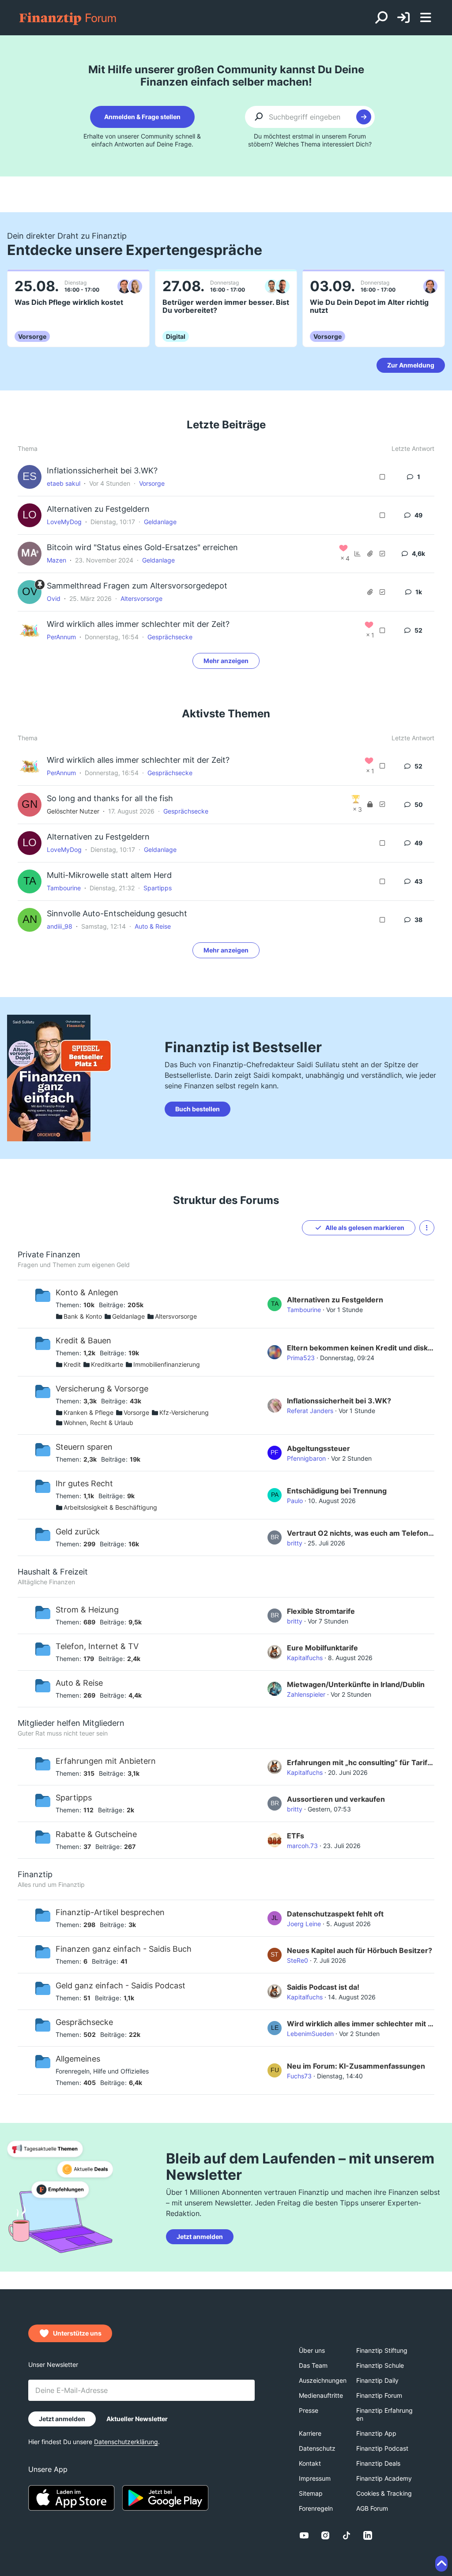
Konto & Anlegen (87, 1292)
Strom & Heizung (87, 1610)
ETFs (296, 1836)
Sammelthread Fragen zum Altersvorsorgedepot (137, 586)
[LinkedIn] (368, 2535)
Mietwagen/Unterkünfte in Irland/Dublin (356, 1684)
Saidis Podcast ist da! (323, 1987)
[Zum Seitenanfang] (441, 2564)
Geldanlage (160, 522)
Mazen (56, 560)
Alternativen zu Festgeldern (98, 509)
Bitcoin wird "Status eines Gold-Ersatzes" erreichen (142, 547)
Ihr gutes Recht (84, 1483)
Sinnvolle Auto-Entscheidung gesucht (117, 913)
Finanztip (35, 1874)
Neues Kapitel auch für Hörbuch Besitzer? (360, 1950)
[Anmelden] (403, 18)
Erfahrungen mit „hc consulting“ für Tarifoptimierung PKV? (361, 1762)
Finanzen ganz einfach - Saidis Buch (124, 1949)
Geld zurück (78, 1532)
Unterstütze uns (77, 2333)
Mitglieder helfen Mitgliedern (71, 1723)
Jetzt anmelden (200, 2237)
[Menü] (426, 18)
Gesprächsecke (170, 637)
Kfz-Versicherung (184, 1412)
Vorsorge (152, 483)
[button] (427, 1228)
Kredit (72, 1364)
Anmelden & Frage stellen (142, 117)
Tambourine (64, 888)
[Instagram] (325, 2535)
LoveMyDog (64, 522)
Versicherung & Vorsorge (102, 1389)
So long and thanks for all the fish (110, 798)
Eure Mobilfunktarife (322, 1648)
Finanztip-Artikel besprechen (110, 1912)
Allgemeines (78, 2059)
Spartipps (158, 888)
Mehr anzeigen (226, 661)
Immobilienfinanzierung (167, 1364)
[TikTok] (347, 2535)
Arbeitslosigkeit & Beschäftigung (110, 1507)
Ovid (54, 598)
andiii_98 (60, 926)
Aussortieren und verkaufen (336, 1799)
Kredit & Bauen (83, 1340)
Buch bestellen (198, 1109)
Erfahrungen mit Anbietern (106, 1761)
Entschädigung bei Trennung (337, 1491)
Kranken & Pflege (89, 1412)
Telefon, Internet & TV (97, 1646)
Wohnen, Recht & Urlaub (98, 1423)
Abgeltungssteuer (318, 1448)
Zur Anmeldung (411, 365)
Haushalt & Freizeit (53, 1572)
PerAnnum (61, 637)
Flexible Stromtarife (321, 1611)
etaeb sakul (64, 483)
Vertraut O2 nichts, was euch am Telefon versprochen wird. (361, 1533)
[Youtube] (304, 2535)
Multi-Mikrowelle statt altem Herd (109, 875)
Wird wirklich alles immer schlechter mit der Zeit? (138, 624)
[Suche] (381, 18)
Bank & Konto (83, 1316)
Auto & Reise (153, 926)
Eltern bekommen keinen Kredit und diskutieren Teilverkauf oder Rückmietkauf (361, 1348)
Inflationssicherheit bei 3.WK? (102, 471)
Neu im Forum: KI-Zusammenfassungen (356, 2066)
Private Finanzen (49, 1254)
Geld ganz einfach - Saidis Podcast (121, 1985)
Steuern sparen (84, 1447)
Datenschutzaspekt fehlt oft (335, 1914)
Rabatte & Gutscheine (96, 1834)
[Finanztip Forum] (68, 18)
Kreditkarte (107, 1364)
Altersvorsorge (141, 598)
